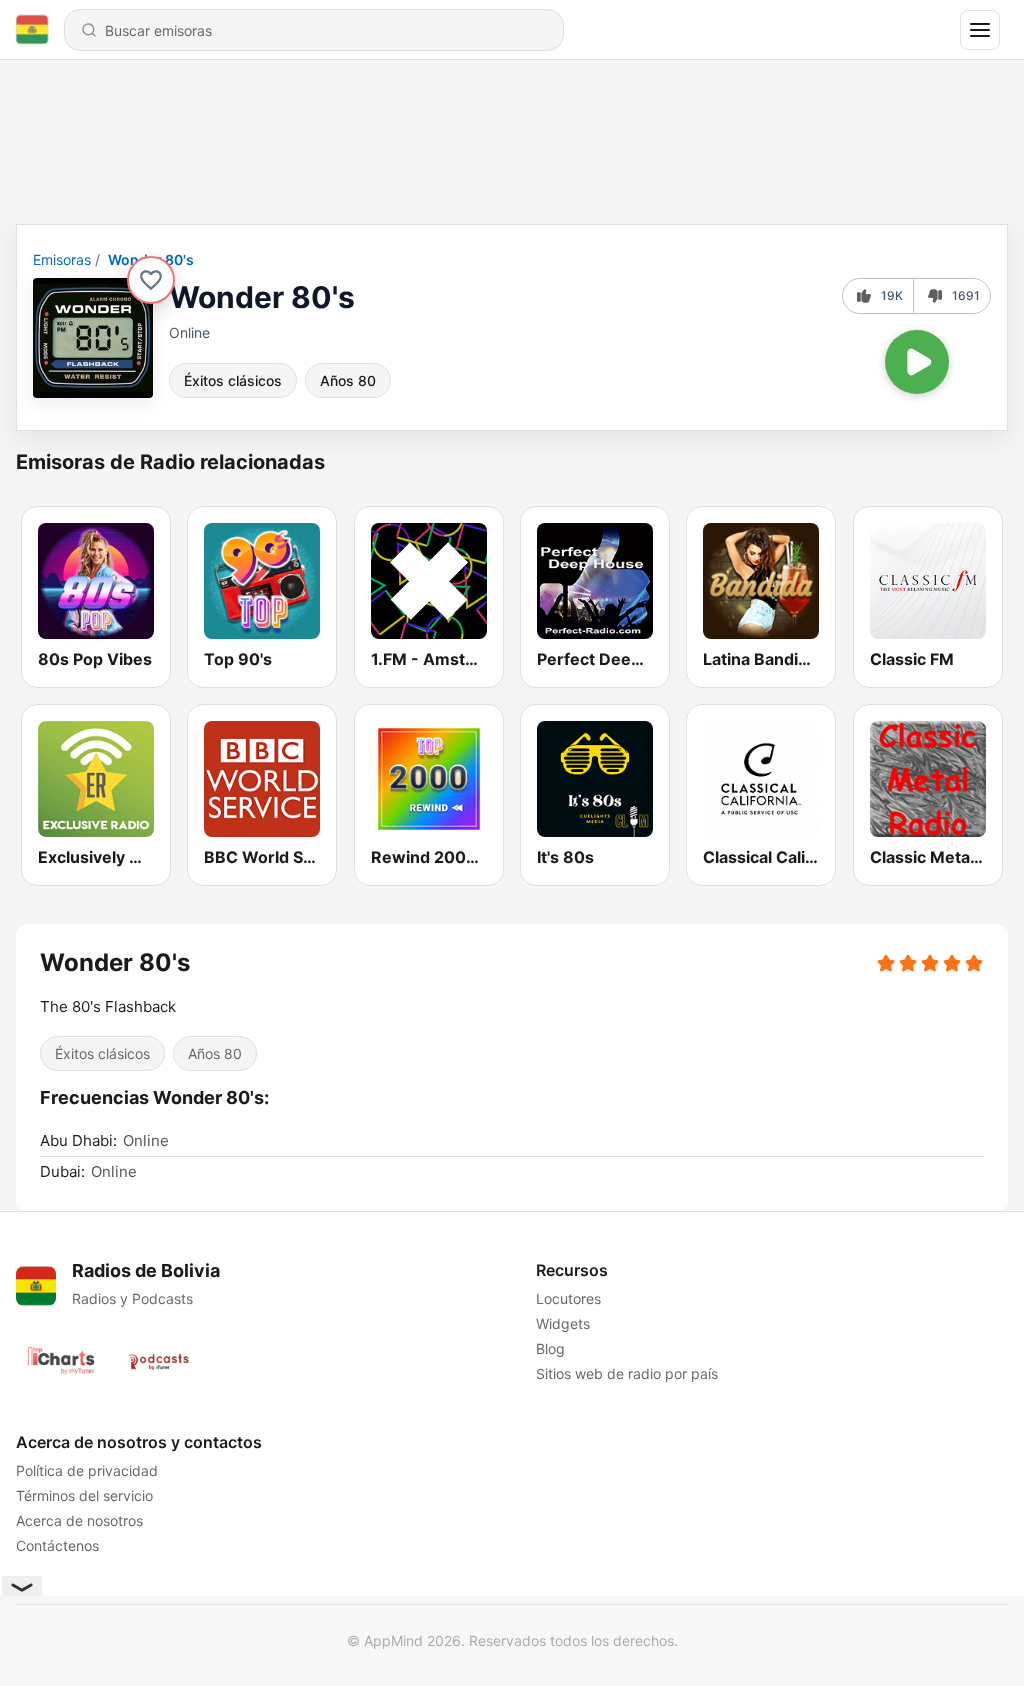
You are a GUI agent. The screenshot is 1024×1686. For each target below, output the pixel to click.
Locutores (568, 1298)
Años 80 (348, 380)
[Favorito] (151, 280)
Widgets (563, 1323)
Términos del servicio (84, 1495)
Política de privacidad (87, 1470)
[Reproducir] (917, 362)
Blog (550, 1348)
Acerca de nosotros (79, 1520)
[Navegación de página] (980, 30)
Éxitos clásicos (233, 380)
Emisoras (62, 259)
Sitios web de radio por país (627, 1373)
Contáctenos (57, 1545)
